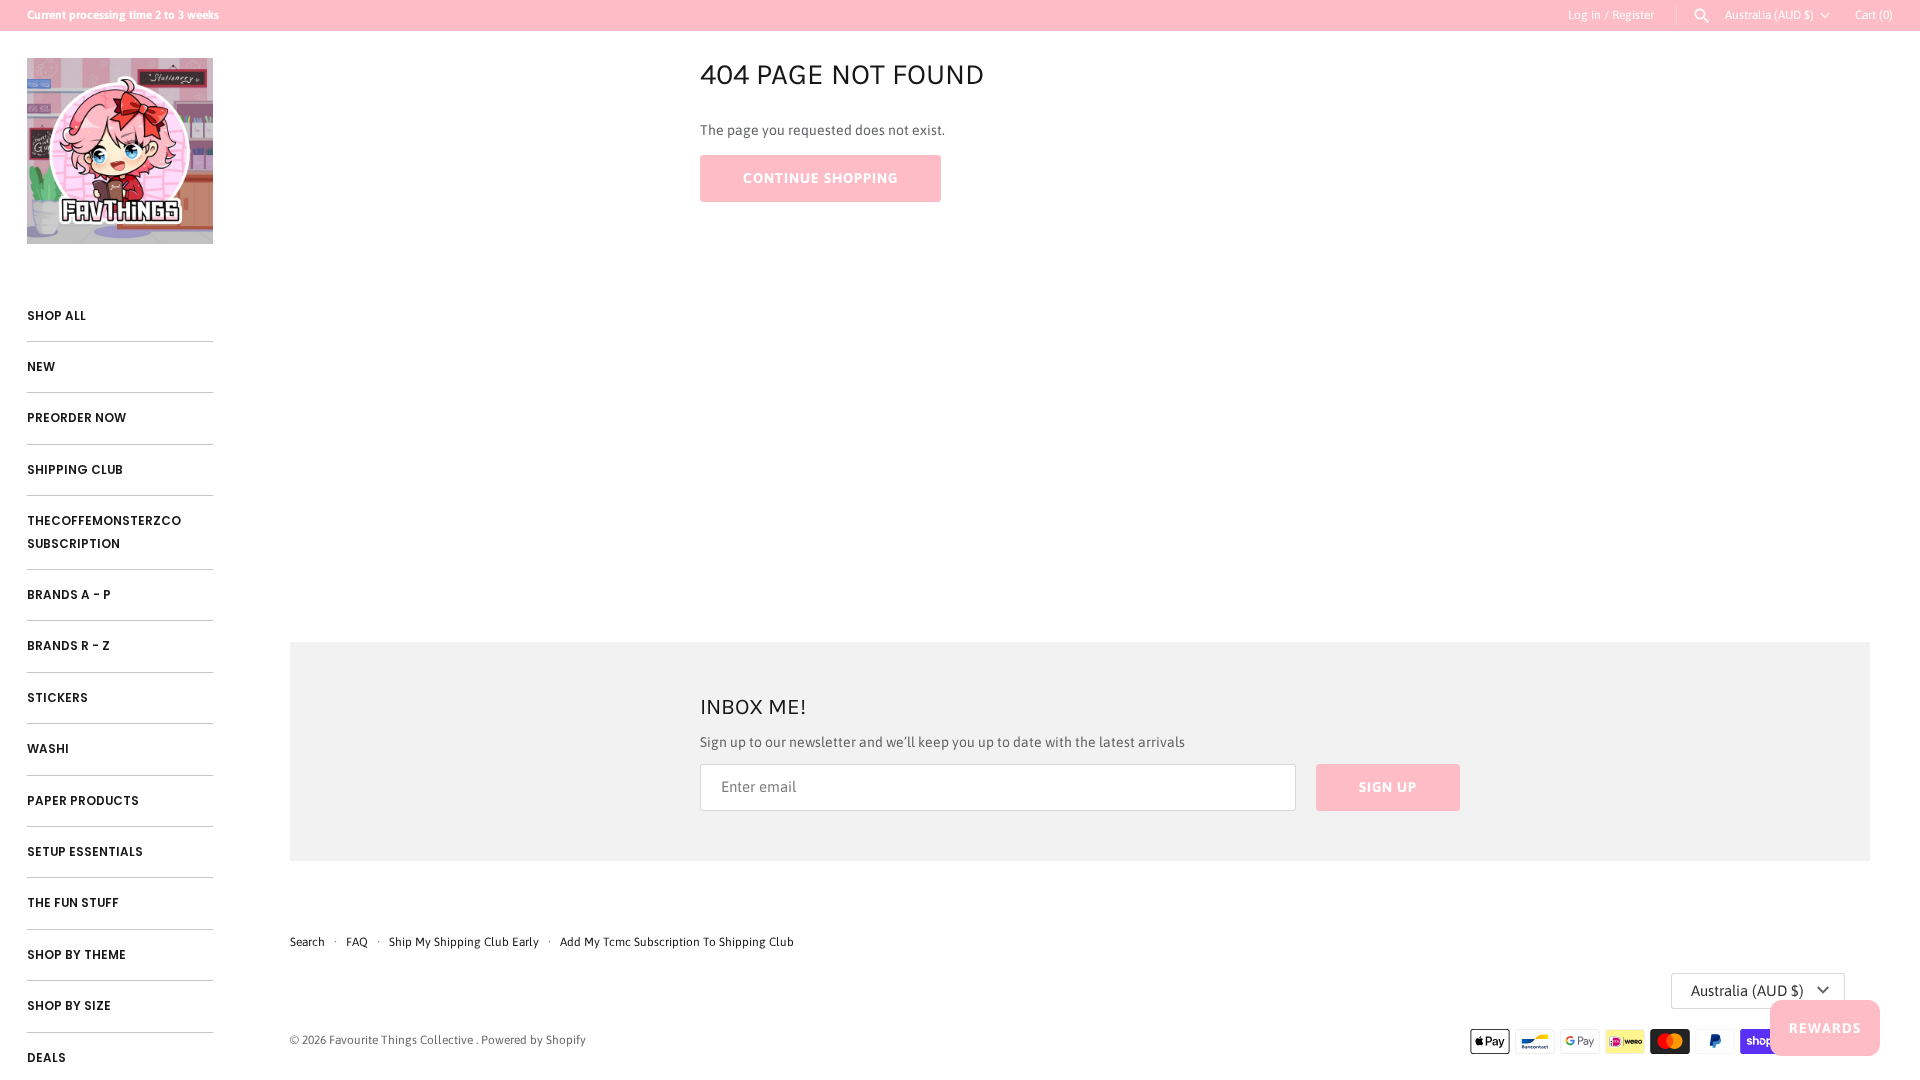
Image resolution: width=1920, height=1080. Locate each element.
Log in (1584, 15)
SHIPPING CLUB (75, 470)
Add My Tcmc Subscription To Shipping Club (677, 942)
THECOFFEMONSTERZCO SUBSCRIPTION (104, 532)
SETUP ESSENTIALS (85, 852)
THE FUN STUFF (73, 903)
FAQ (357, 942)
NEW (41, 367)
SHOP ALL (56, 316)
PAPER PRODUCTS (83, 801)
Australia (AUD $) (1769, 15)
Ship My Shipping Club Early (465, 942)
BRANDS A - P (69, 595)
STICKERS (57, 698)
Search (307, 942)
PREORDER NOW (76, 418)
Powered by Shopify (533, 1040)
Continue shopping (820, 178)
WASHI (48, 749)
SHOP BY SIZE (69, 1006)
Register (1633, 15)
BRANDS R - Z (68, 646)
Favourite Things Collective (402, 1040)
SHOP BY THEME (76, 955)
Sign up (1388, 787)
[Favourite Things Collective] (120, 151)
